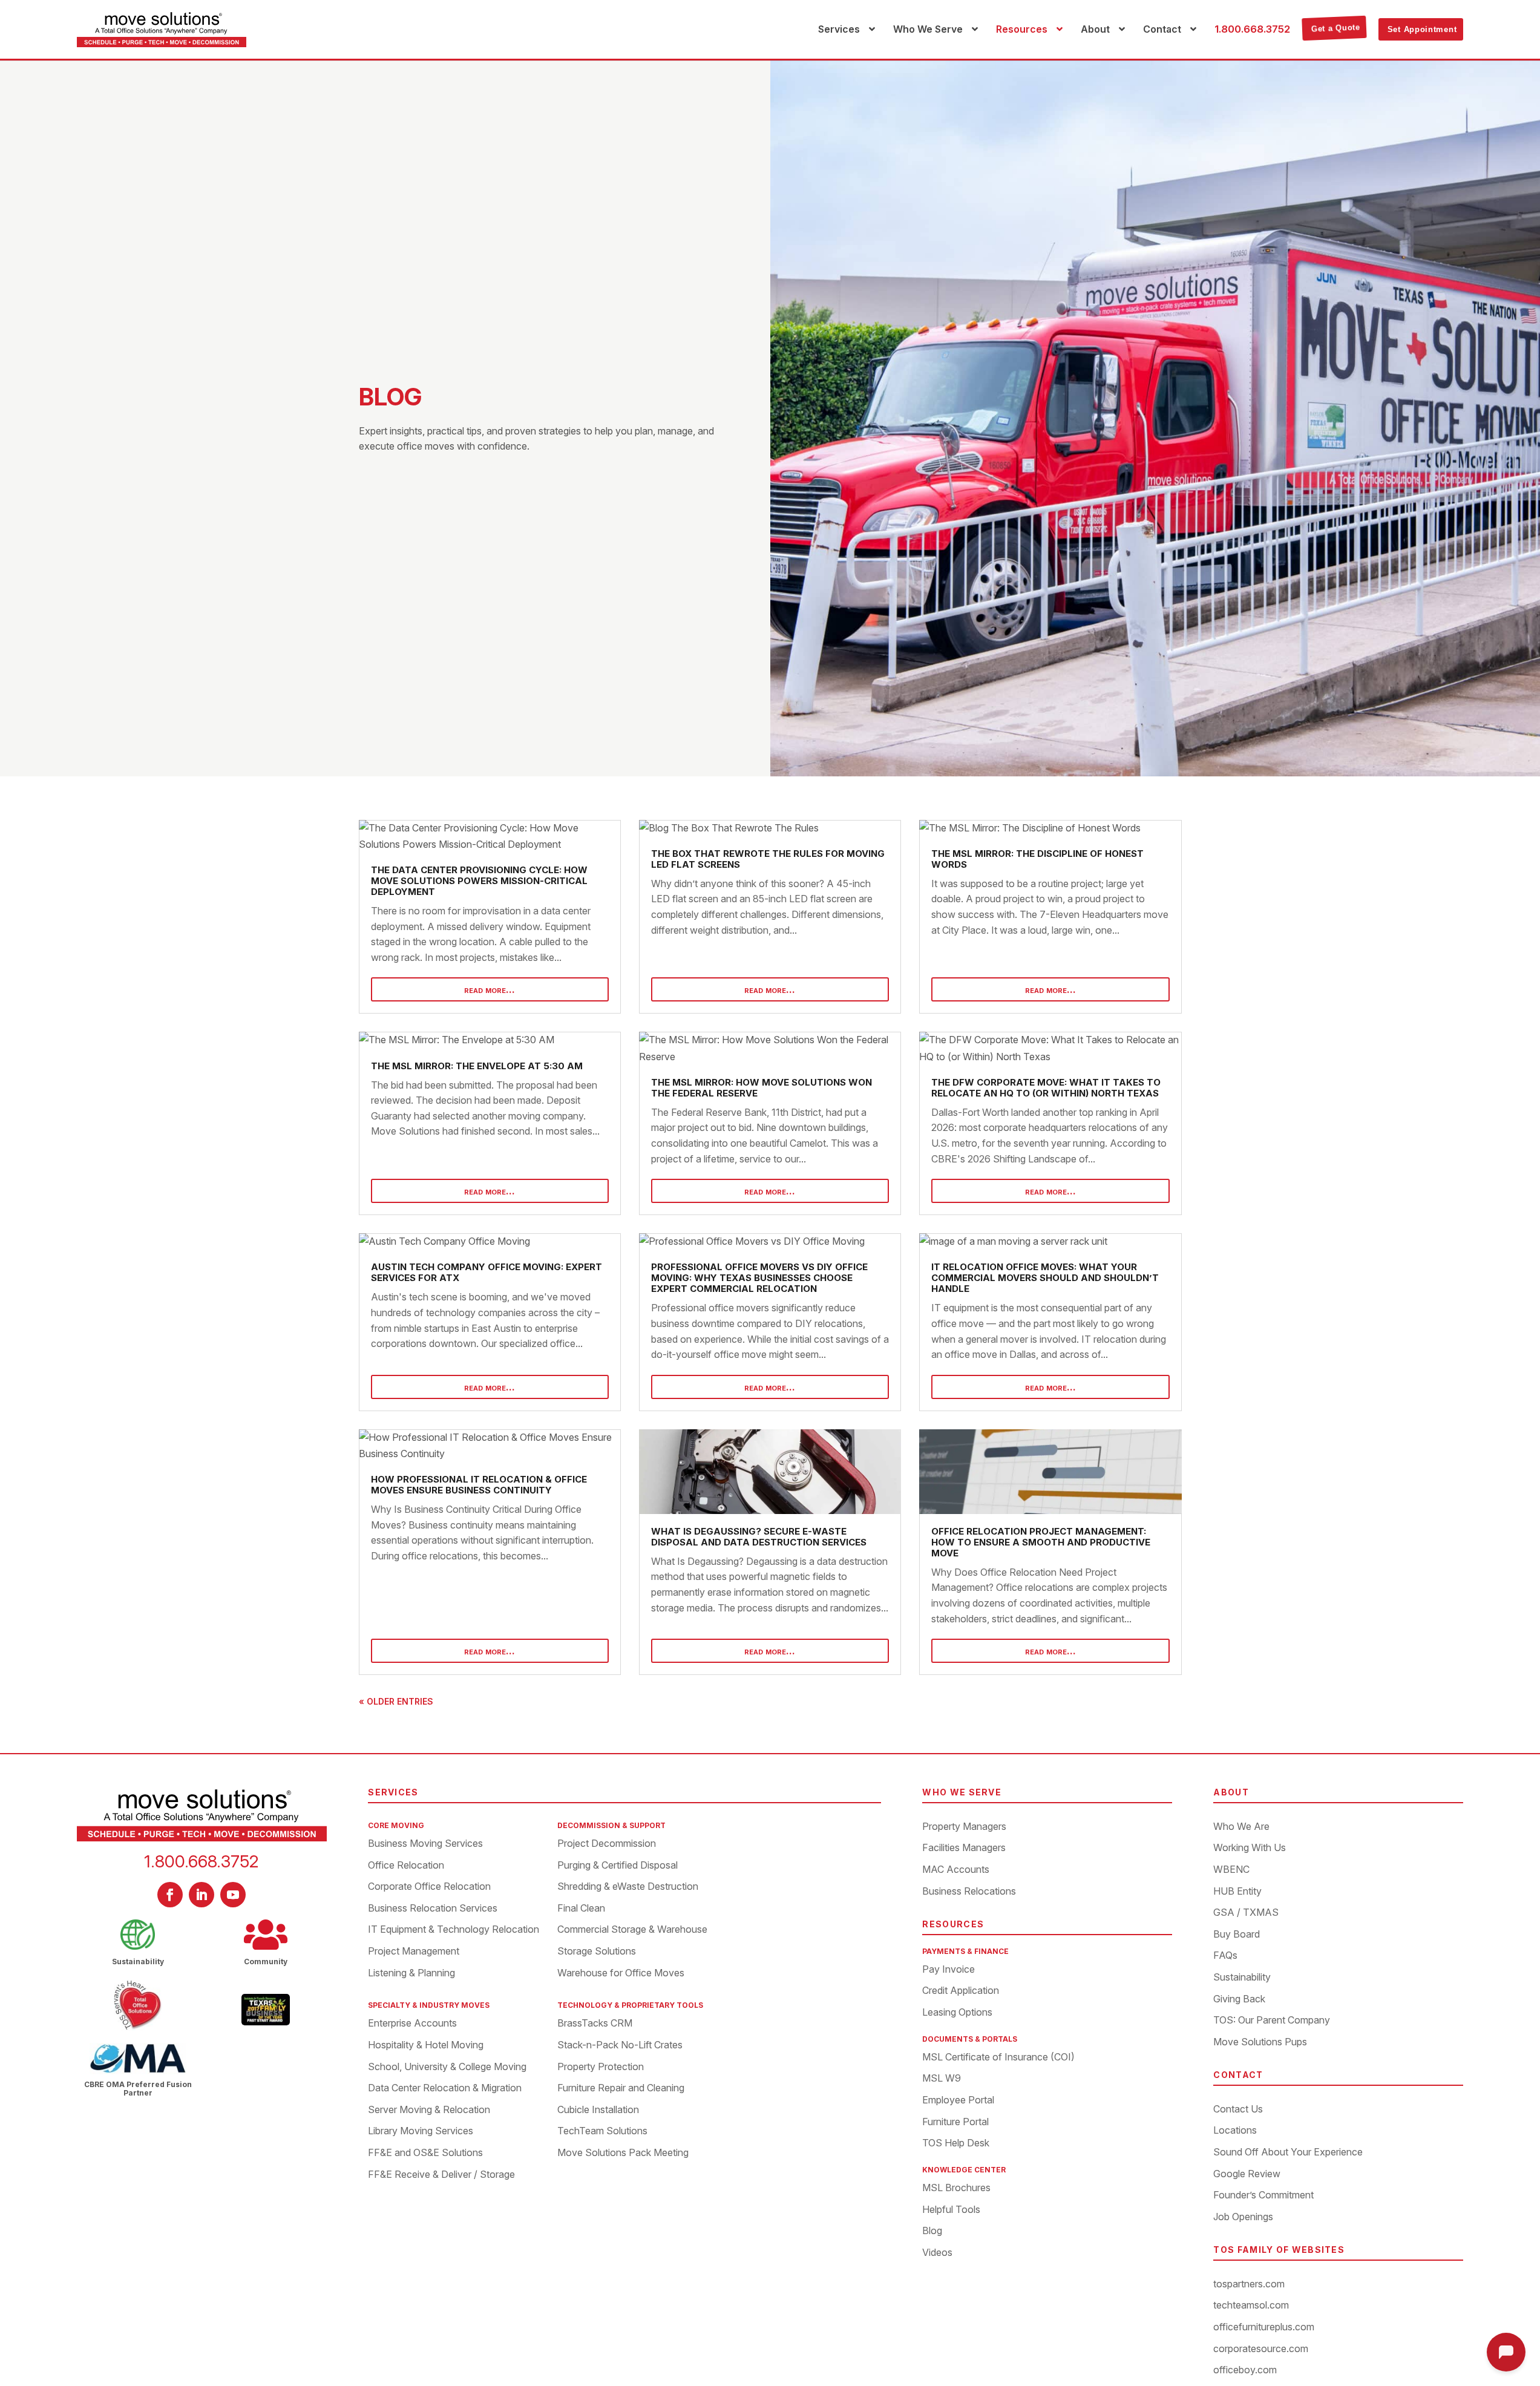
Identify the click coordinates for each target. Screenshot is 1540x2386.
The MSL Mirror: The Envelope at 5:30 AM (477, 1066)
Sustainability (1242, 1978)
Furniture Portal (955, 2122)
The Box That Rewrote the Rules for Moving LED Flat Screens (768, 859)
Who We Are (1241, 1827)
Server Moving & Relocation (429, 2110)
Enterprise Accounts (412, 2024)
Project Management (414, 1952)
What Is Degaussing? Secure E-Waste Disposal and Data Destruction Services (759, 1537)
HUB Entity (1237, 1892)
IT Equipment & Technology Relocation (454, 1930)
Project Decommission (607, 1844)
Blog (932, 2231)
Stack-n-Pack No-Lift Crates (620, 2045)
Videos (937, 2253)
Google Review (1247, 2174)
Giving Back (1239, 1999)
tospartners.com (1249, 2284)
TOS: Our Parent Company (1272, 2021)
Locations (1235, 2131)
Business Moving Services (425, 1844)
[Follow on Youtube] (233, 1895)
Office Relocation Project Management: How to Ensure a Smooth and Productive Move (1041, 1542)
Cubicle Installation (598, 2110)
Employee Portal (958, 2100)
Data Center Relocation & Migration (445, 2088)
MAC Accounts (956, 1870)
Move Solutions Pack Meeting (623, 2153)
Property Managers (964, 1827)
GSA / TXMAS (1246, 1913)
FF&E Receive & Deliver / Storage (441, 2175)
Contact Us (1238, 2109)
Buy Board (1237, 1935)
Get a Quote (1336, 29)
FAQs (1225, 1956)
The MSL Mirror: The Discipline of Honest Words (1037, 859)
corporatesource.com (1261, 2349)
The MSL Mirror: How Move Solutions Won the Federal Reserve (762, 1088)
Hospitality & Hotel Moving (426, 2045)
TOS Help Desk (956, 2143)
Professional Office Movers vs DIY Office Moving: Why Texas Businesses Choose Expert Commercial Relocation (759, 1278)
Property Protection (601, 2067)
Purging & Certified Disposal (618, 1866)
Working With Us (1250, 1848)
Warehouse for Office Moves (621, 1973)
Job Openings (1243, 2217)
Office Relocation (406, 1866)
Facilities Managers (964, 1848)
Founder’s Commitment (1263, 2195)
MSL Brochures (956, 2188)
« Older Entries (396, 1701)
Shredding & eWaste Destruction (628, 1887)
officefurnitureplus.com (1264, 2327)
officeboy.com (1245, 2370)
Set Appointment (1422, 29)
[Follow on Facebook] (170, 1895)
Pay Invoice (949, 1970)
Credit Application (961, 1991)
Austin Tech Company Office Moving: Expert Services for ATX (487, 1272)
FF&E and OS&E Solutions (425, 2153)
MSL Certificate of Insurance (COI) (998, 2057)
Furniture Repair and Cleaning (621, 2088)
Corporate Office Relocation (429, 1887)
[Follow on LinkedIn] (202, 1895)
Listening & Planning (411, 1973)
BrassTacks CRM (595, 2024)
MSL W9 (942, 2079)
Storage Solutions (597, 1952)
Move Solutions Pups (1260, 2042)
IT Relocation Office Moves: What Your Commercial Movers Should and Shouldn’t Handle (1045, 1278)
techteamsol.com (1251, 2306)
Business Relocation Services (433, 1909)
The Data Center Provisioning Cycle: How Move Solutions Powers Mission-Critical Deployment (479, 881)
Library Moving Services (421, 2131)
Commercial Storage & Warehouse (632, 1930)
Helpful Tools (951, 2210)
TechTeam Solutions (602, 2131)
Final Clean (581, 1909)
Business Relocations (969, 1892)
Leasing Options (957, 2013)
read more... (490, 989)
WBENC (1231, 1870)
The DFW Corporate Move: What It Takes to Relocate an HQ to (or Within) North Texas (1046, 1088)
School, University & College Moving (447, 2067)
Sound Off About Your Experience (1288, 2152)
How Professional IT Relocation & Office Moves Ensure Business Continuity (479, 1485)
